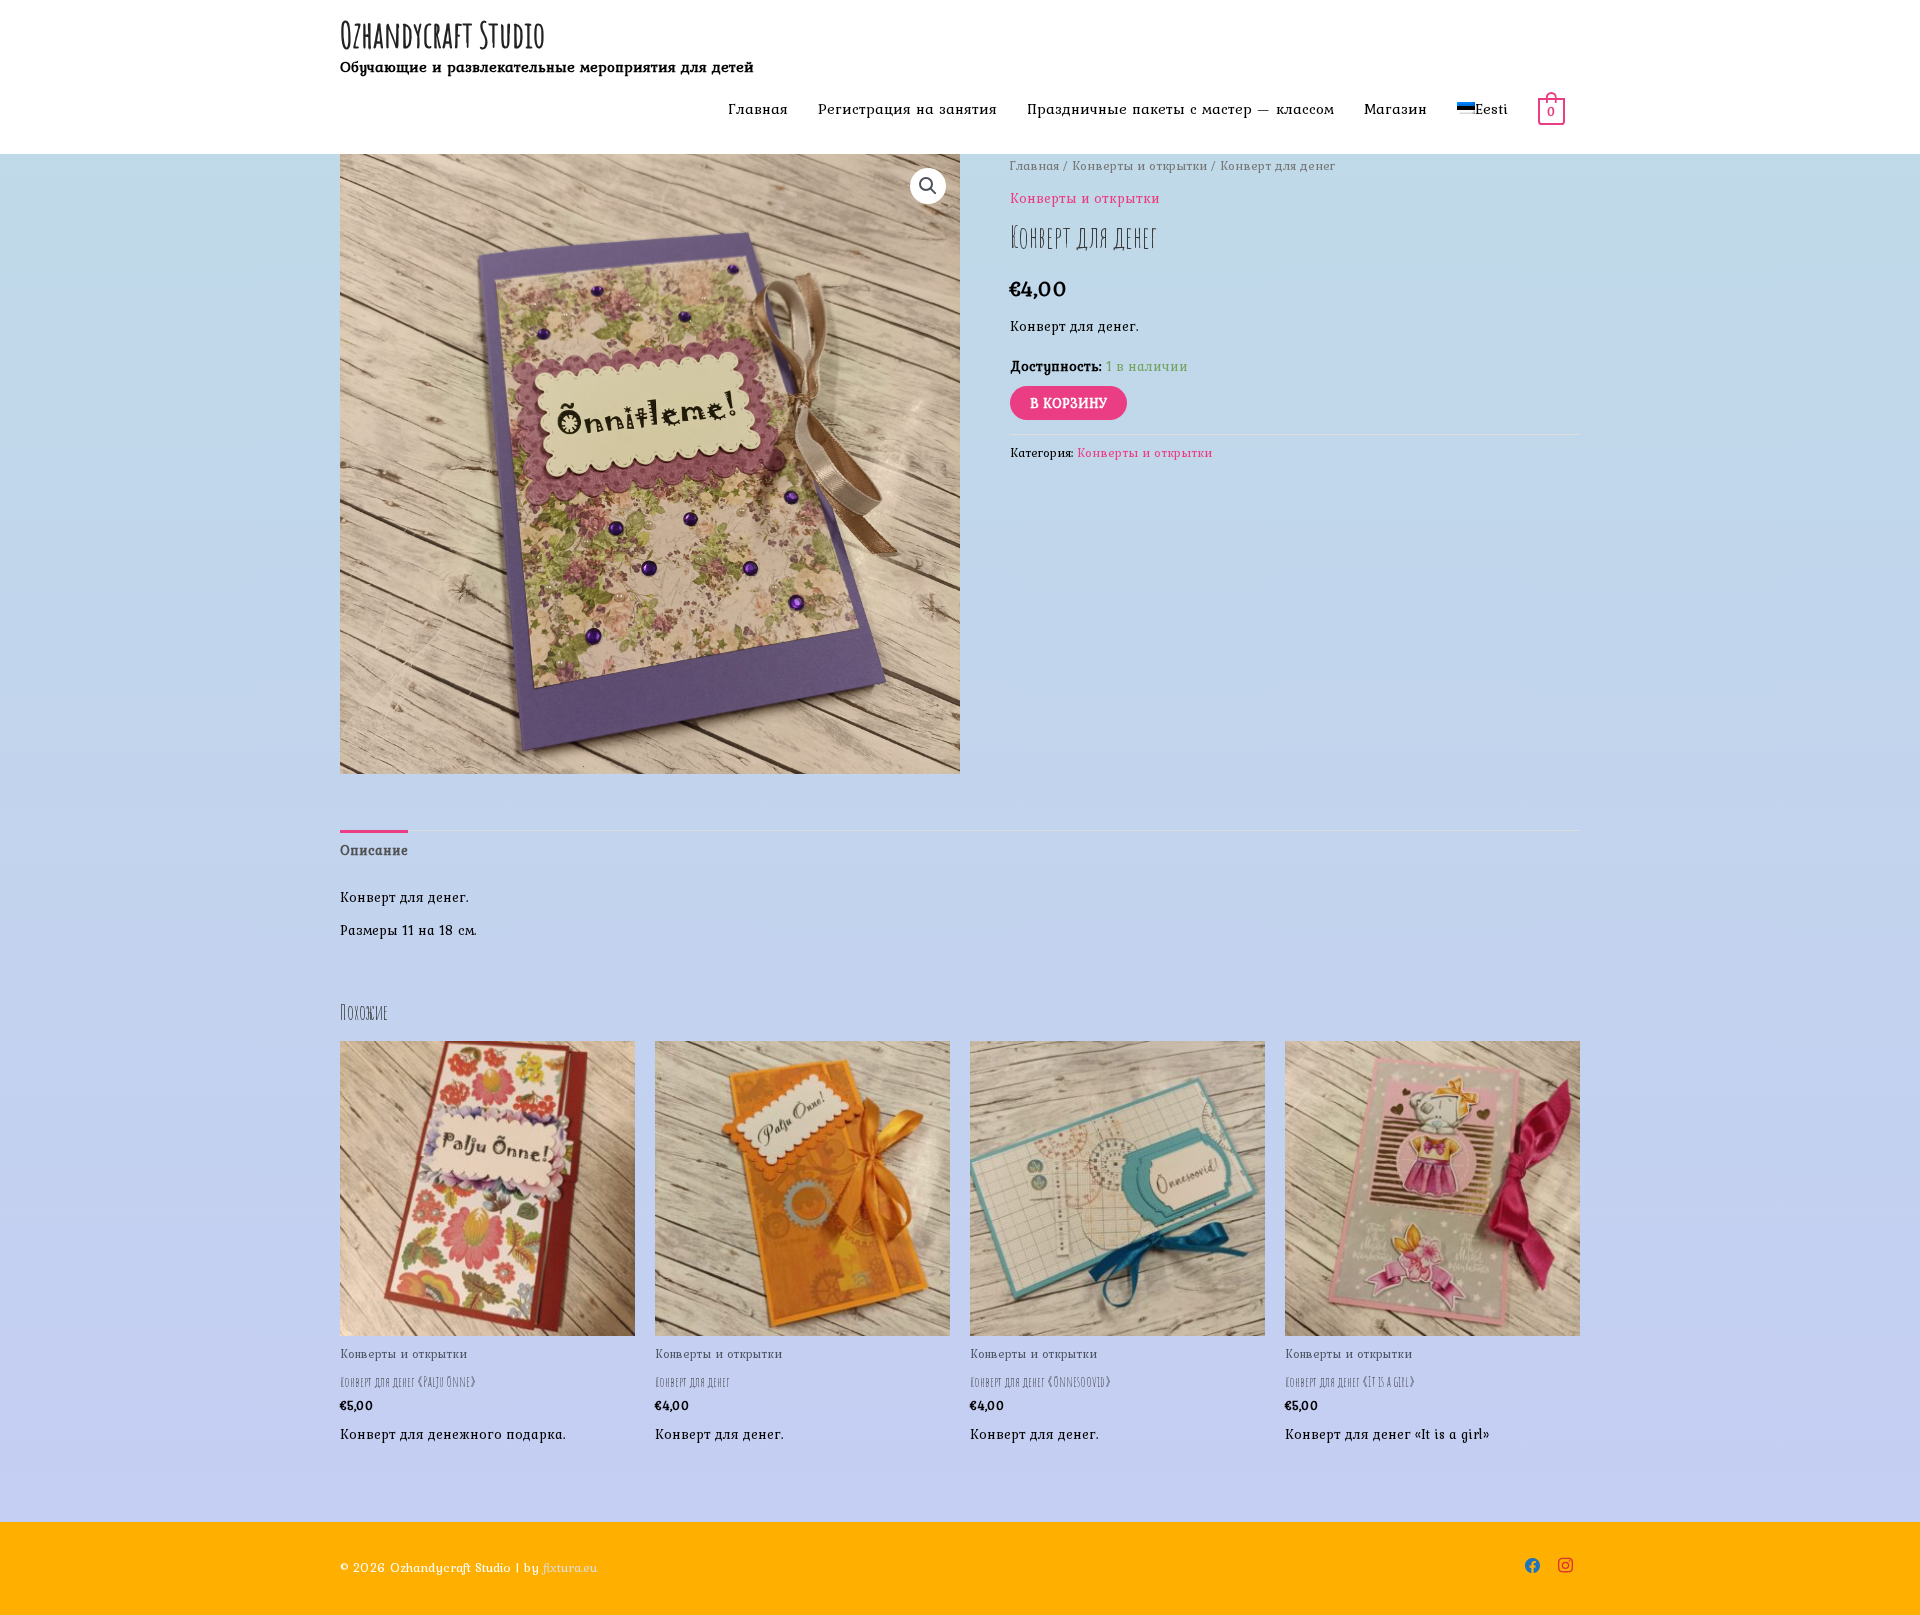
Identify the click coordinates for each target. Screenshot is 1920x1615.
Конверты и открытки (1139, 165)
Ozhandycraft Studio (442, 34)
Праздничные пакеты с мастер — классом (1180, 109)
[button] (928, 186)
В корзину (1068, 403)
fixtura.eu (570, 1567)
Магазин (1395, 109)
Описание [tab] (374, 850)
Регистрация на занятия (907, 109)
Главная (758, 109)
